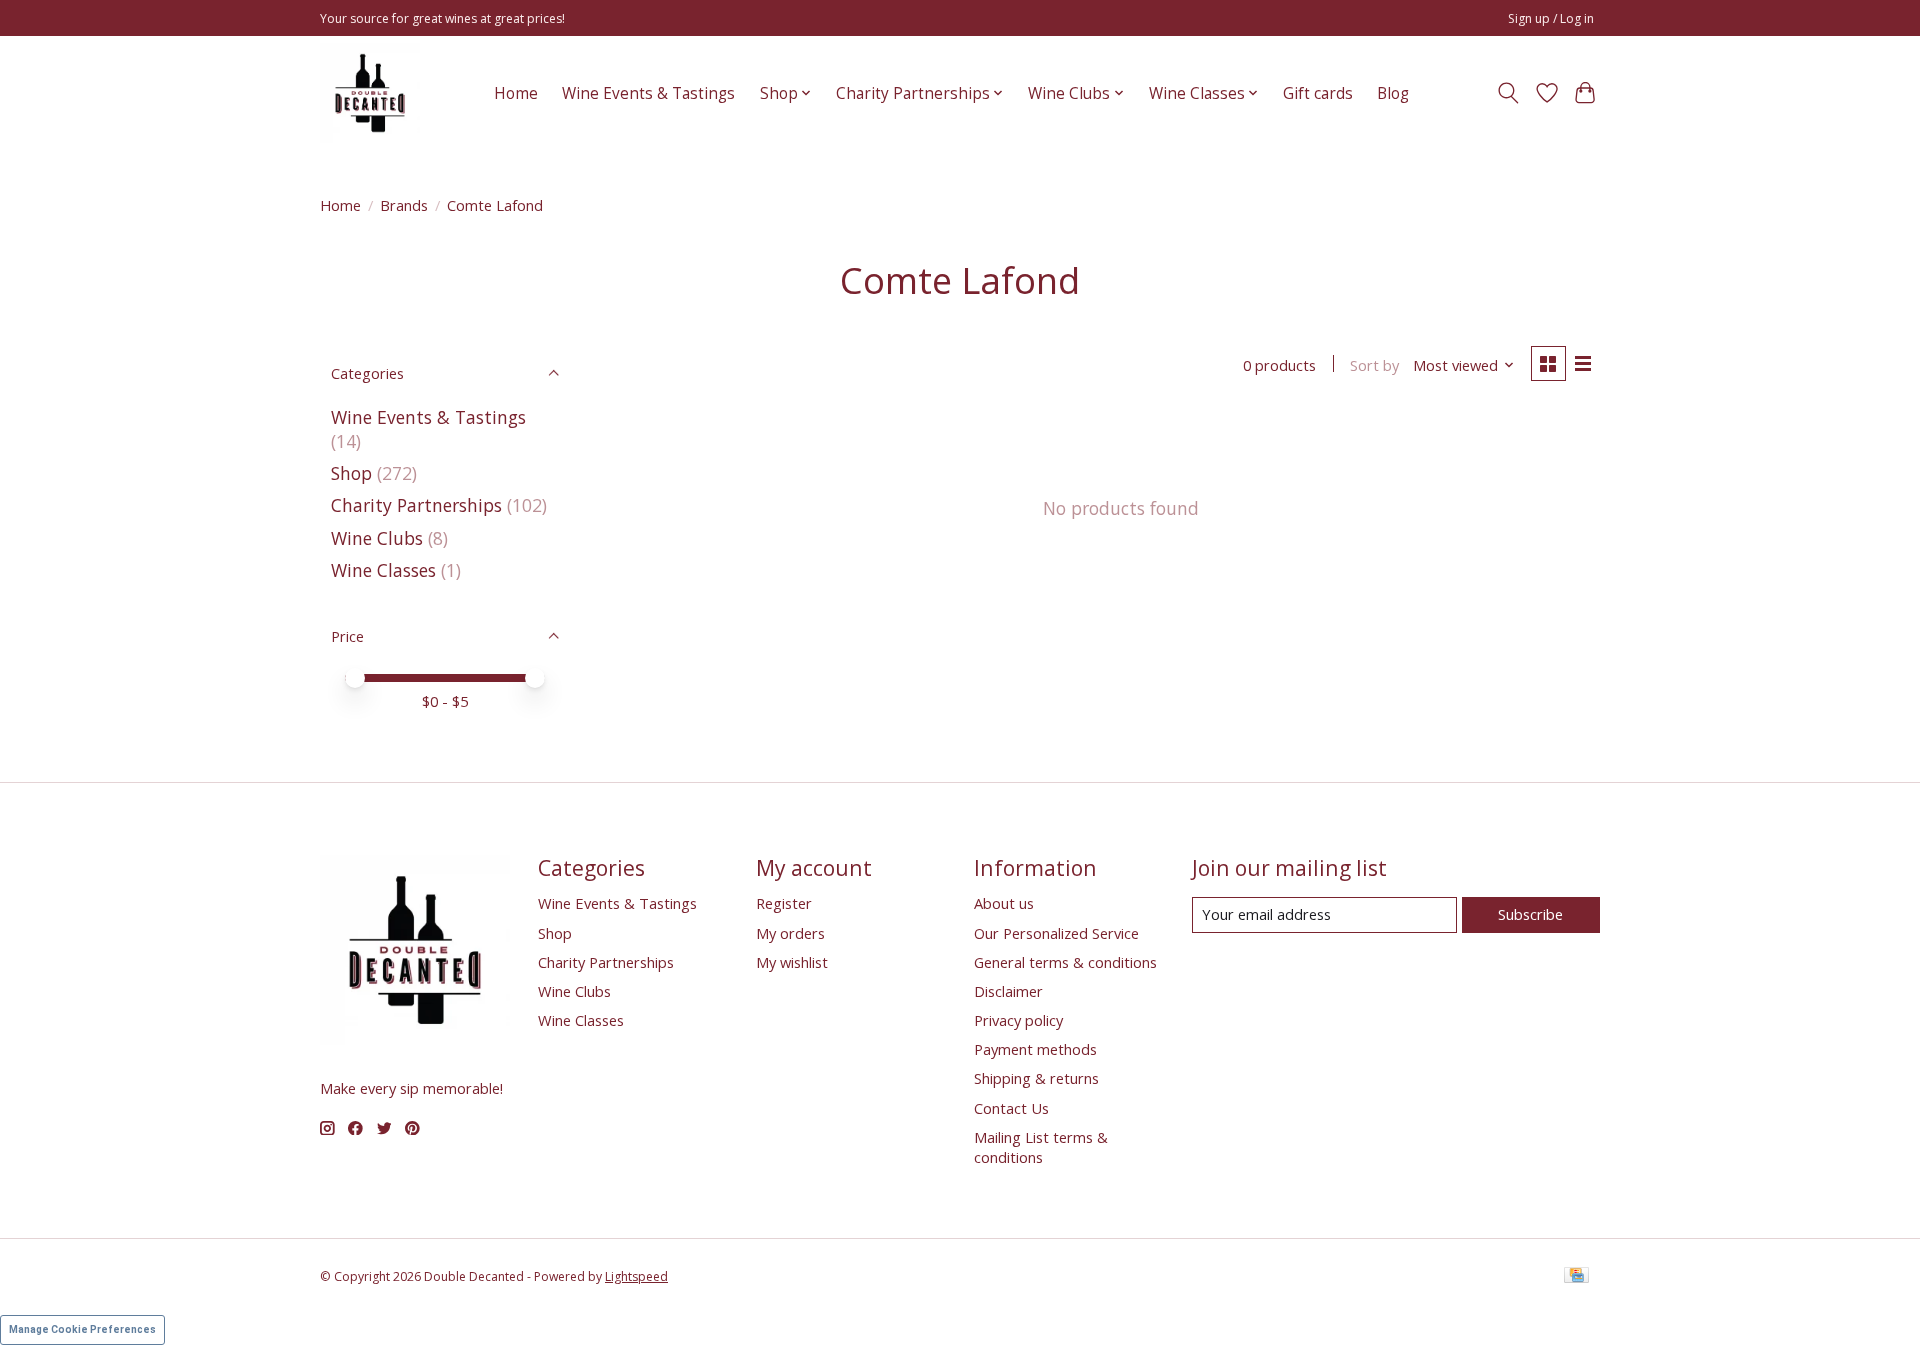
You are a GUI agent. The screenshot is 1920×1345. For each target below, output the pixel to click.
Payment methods (1035, 1049)
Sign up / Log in (1551, 18)
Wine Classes (383, 570)
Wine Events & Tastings (648, 93)
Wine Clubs (377, 538)
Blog (1393, 93)
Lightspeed (636, 1276)
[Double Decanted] (370, 93)
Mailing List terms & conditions (1041, 1147)
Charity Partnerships (416, 505)
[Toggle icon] (1508, 93)
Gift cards (1318, 93)
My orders (790, 933)
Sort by (1374, 365)
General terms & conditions (1065, 962)
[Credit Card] (1576, 1277)
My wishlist (792, 962)
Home (516, 93)
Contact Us (1011, 1108)
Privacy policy (1018, 1020)
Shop (351, 473)
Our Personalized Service (1056, 933)
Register (784, 903)
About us (1004, 903)
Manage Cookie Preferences (82, 1329)
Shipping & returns (1036, 1078)
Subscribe (1530, 914)
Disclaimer (1008, 991)
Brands (404, 205)
